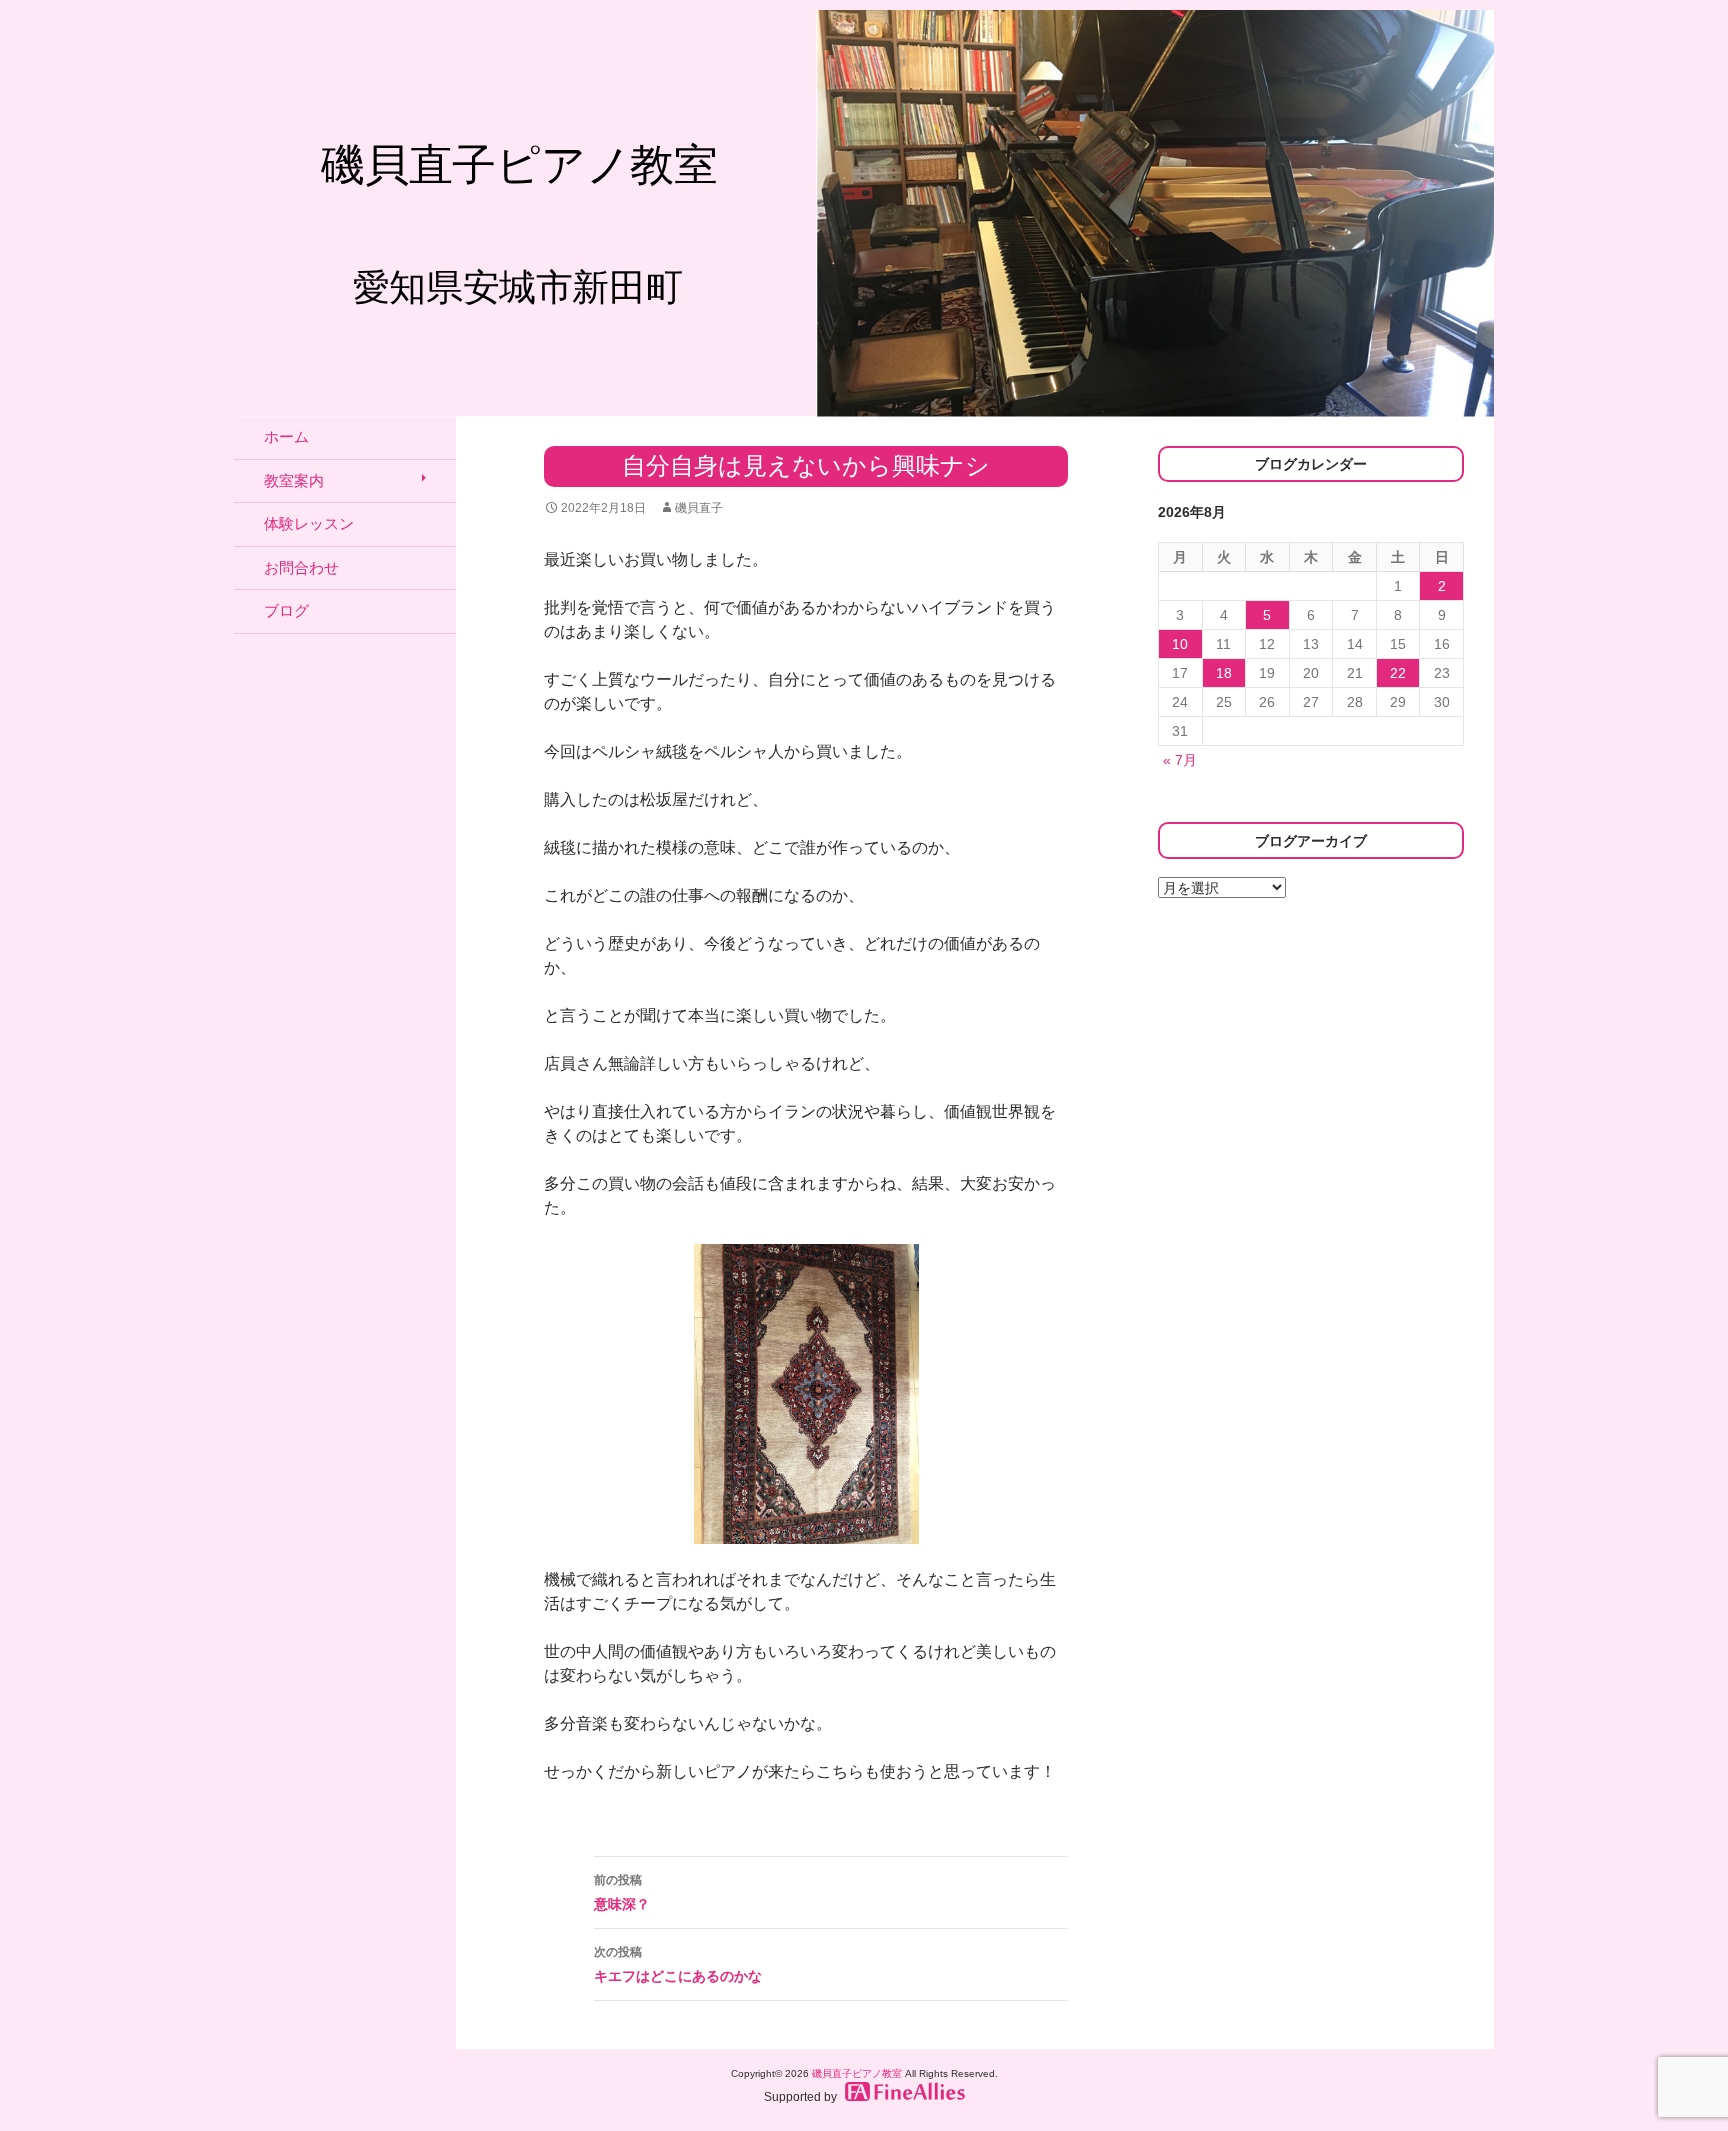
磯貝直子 (699, 508)
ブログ (286, 610)
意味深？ (622, 1892)
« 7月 (1180, 760)
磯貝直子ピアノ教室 (857, 2073)
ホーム (286, 436)
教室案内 (294, 480)
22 (1398, 673)
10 (1180, 644)
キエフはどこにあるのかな (678, 1964)
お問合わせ (301, 567)
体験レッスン (309, 523)
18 (1224, 673)
